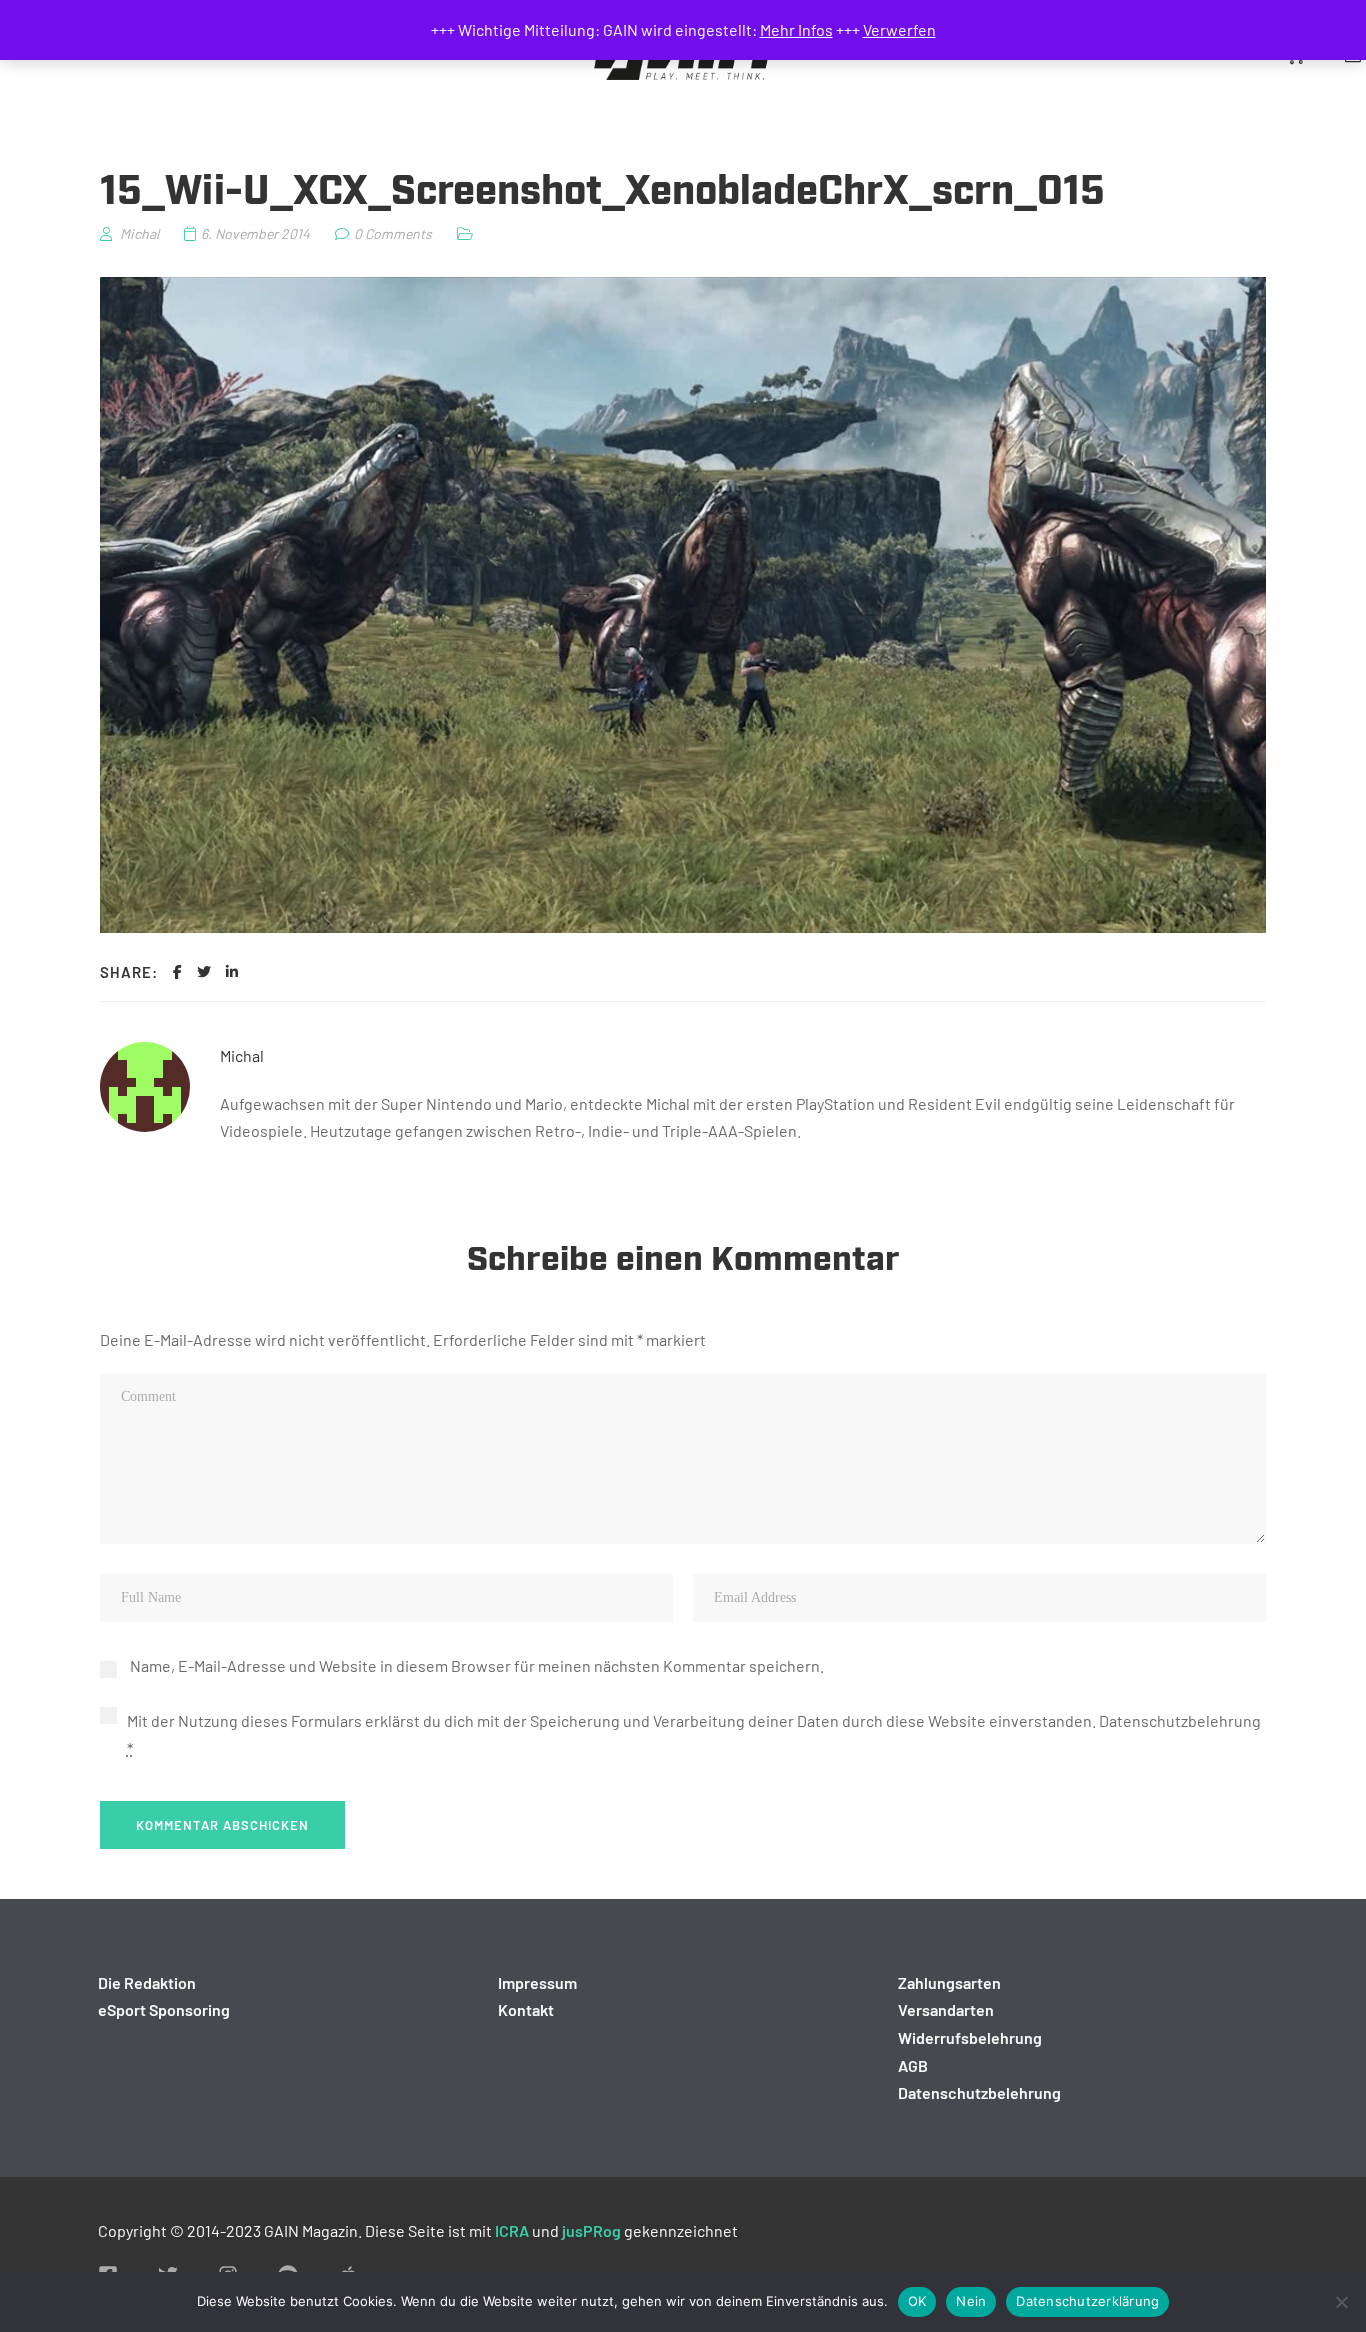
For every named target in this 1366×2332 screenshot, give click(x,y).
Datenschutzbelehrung (1180, 1720)
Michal (242, 1055)
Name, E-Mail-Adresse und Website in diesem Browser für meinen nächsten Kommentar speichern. (477, 1665)
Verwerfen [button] (899, 29)
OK (917, 2301)
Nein (971, 2301)
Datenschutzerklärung (1087, 2301)
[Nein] (1341, 2302)
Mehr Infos (796, 29)
